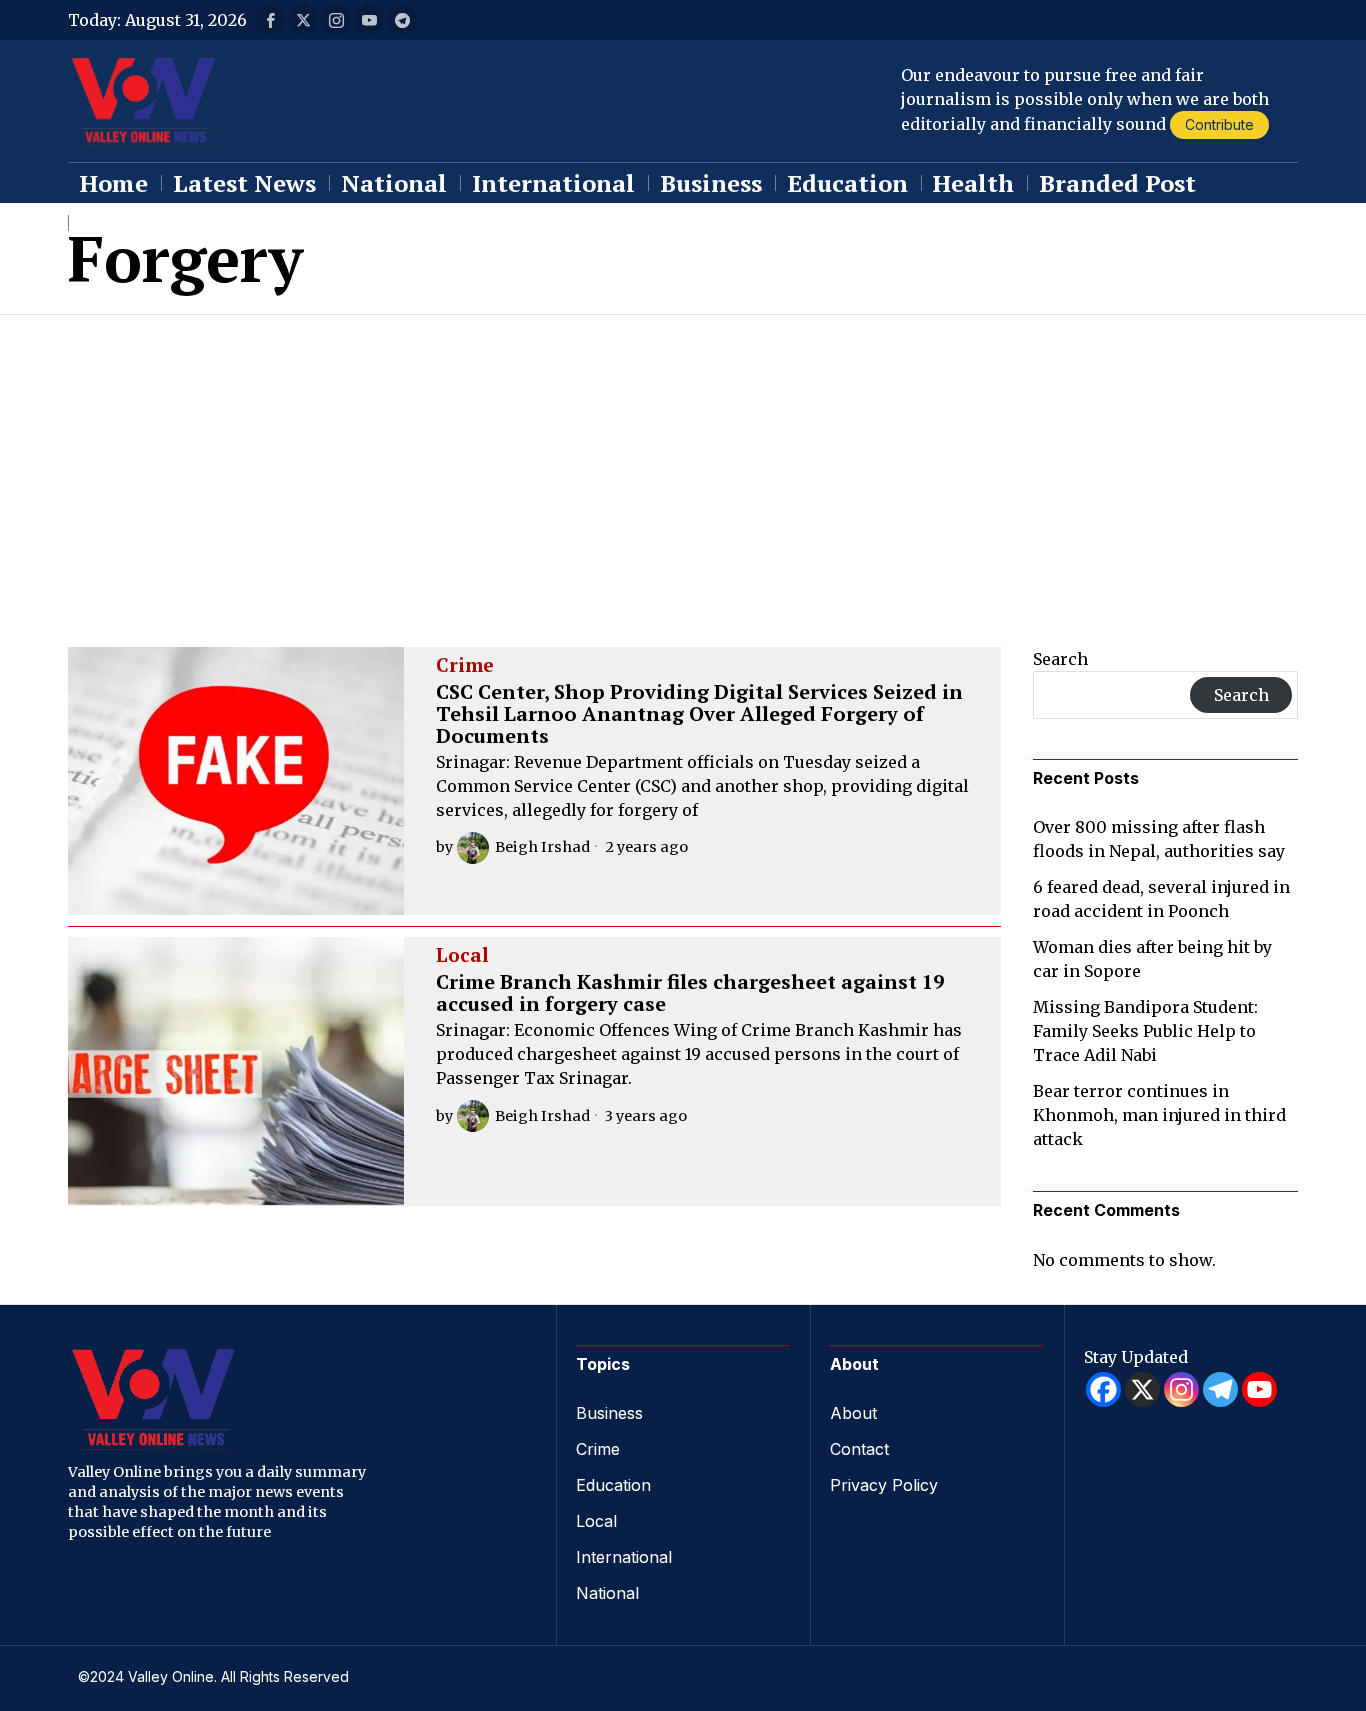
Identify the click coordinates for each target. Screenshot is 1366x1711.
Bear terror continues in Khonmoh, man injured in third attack (1159, 1115)
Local (462, 956)
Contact (859, 1449)
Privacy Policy (884, 1485)
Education (613, 1485)
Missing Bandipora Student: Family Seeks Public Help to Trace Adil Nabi (1145, 1031)
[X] (1142, 1389)
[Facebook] (1103, 1389)
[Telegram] (1220, 1389)
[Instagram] (1181, 1389)
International (624, 1557)
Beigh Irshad (542, 847)
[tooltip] (270, 20)
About (853, 1413)
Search (1060, 659)
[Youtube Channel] (1259, 1389)
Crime (465, 666)
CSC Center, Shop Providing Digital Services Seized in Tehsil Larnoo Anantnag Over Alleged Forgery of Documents (699, 714)
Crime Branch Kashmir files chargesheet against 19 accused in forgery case (690, 993)
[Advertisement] (683, 465)
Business (609, 1413)
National (607, 1593)
